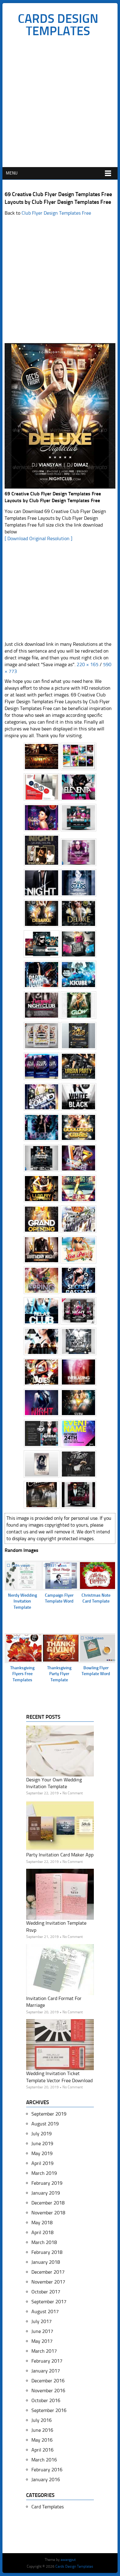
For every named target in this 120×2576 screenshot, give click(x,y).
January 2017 (46, 2371)
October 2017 (46, 2292)
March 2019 (44, 2173)
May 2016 (42, 2440)
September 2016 (49, 2410)
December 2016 (48, 2381)
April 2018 (42, 2232)
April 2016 (42, 2450)
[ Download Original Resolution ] (38, 538)
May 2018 (42, 2223)
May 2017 (42, 2341)
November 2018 (48, 2213)
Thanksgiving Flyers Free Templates (22, 1674)
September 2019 (49, 2114)
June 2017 (42, 2331)
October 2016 (46, 2400)
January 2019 (46, 2193)
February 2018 (47, 2252)
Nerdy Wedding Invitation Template (22, 1601)
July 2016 (42, 2420)
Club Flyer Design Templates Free (56, 213)
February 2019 (47, 2183)
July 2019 (42, 2134)
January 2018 (46, 2262)
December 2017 (48, 2272)
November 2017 (48, 2282)
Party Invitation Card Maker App (60, 1855)
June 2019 (42, 2143)
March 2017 (44, 2351)
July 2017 (42, 2321)
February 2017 (47, 2361)
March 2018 (44, 2242)
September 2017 (49, 2302)
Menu (12, 173)
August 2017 (45, 2311)
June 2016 (42, 2430)
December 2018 (48, 2203)
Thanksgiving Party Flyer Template (59, 1674)
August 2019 (45, 2124)
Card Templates (48, 2507)
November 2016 (48, 2391)
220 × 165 (88, 664)
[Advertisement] (60, 104)
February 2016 (47, 2470)
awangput (68, 2560)
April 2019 (42, 2163)
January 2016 (46, 2479)
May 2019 (42, 2153)
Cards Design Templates (58, 25)
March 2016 (44, 2460)
